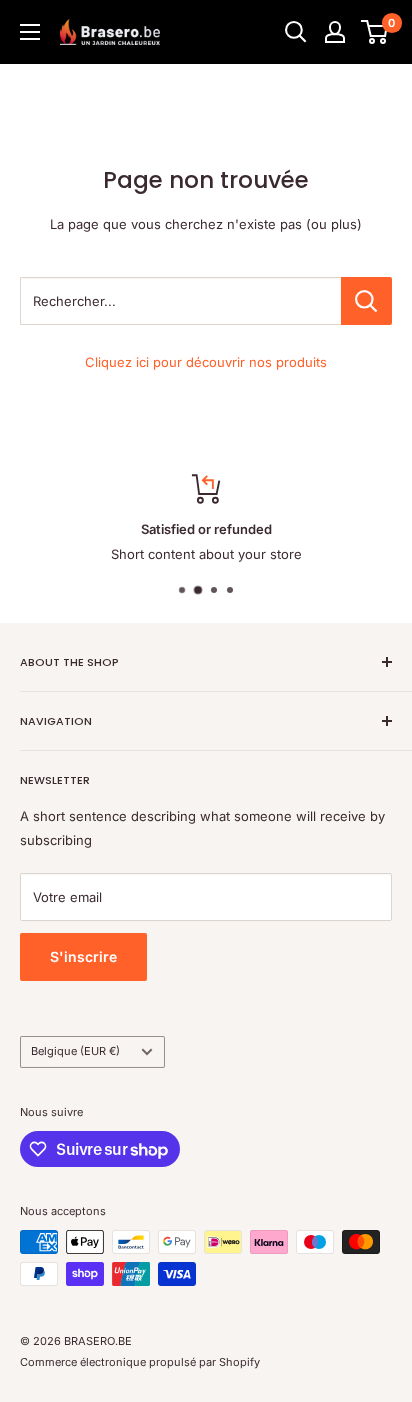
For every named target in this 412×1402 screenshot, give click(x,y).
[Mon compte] (335, 32)
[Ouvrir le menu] (30, 32)
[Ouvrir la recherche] (296, 32)
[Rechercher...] (366, 301)
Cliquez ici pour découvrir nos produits (206, 362)
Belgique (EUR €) (75, 1051)
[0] (375, 32)
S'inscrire (83, 956)
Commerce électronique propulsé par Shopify (140, 1362)
